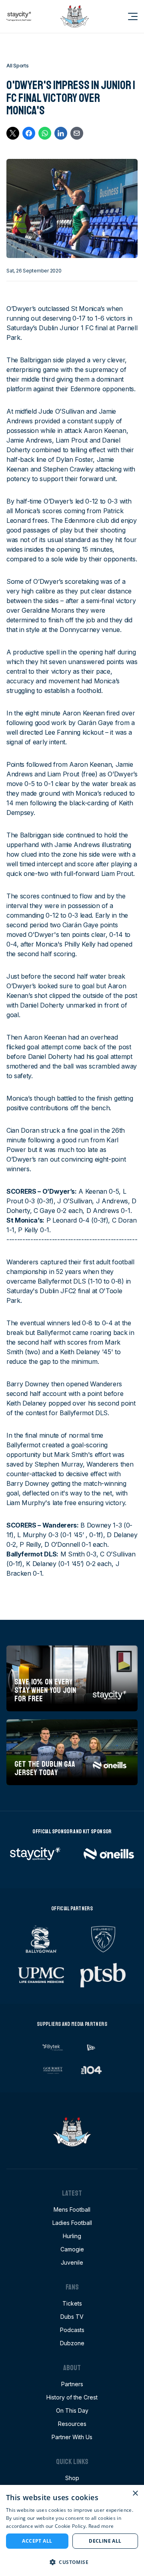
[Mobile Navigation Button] (128, 16)
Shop (72, 2478)
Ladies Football (72, 2223)
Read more (101, 2526)
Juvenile (72, 2262)
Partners (72, 2384)
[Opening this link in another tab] (19, 16)
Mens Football (72, 2209)
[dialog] (72, 2530)
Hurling (72, 2236)
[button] (72, 2562)
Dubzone (72, 2343)
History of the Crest (72, 2397)
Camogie (72, 2249)
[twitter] (13, 133)
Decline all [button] (105, 2541)
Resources (72, 2424)
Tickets (72, 2303)
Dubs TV (72, 2317)
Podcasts (72, 2330)
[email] (77, 133)
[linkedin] (61, 133)
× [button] (135, 2494)
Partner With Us (72, 2437)
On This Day (72, 2410)
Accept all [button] (37, 2541)
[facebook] (29, 133)
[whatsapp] (45, 133)
